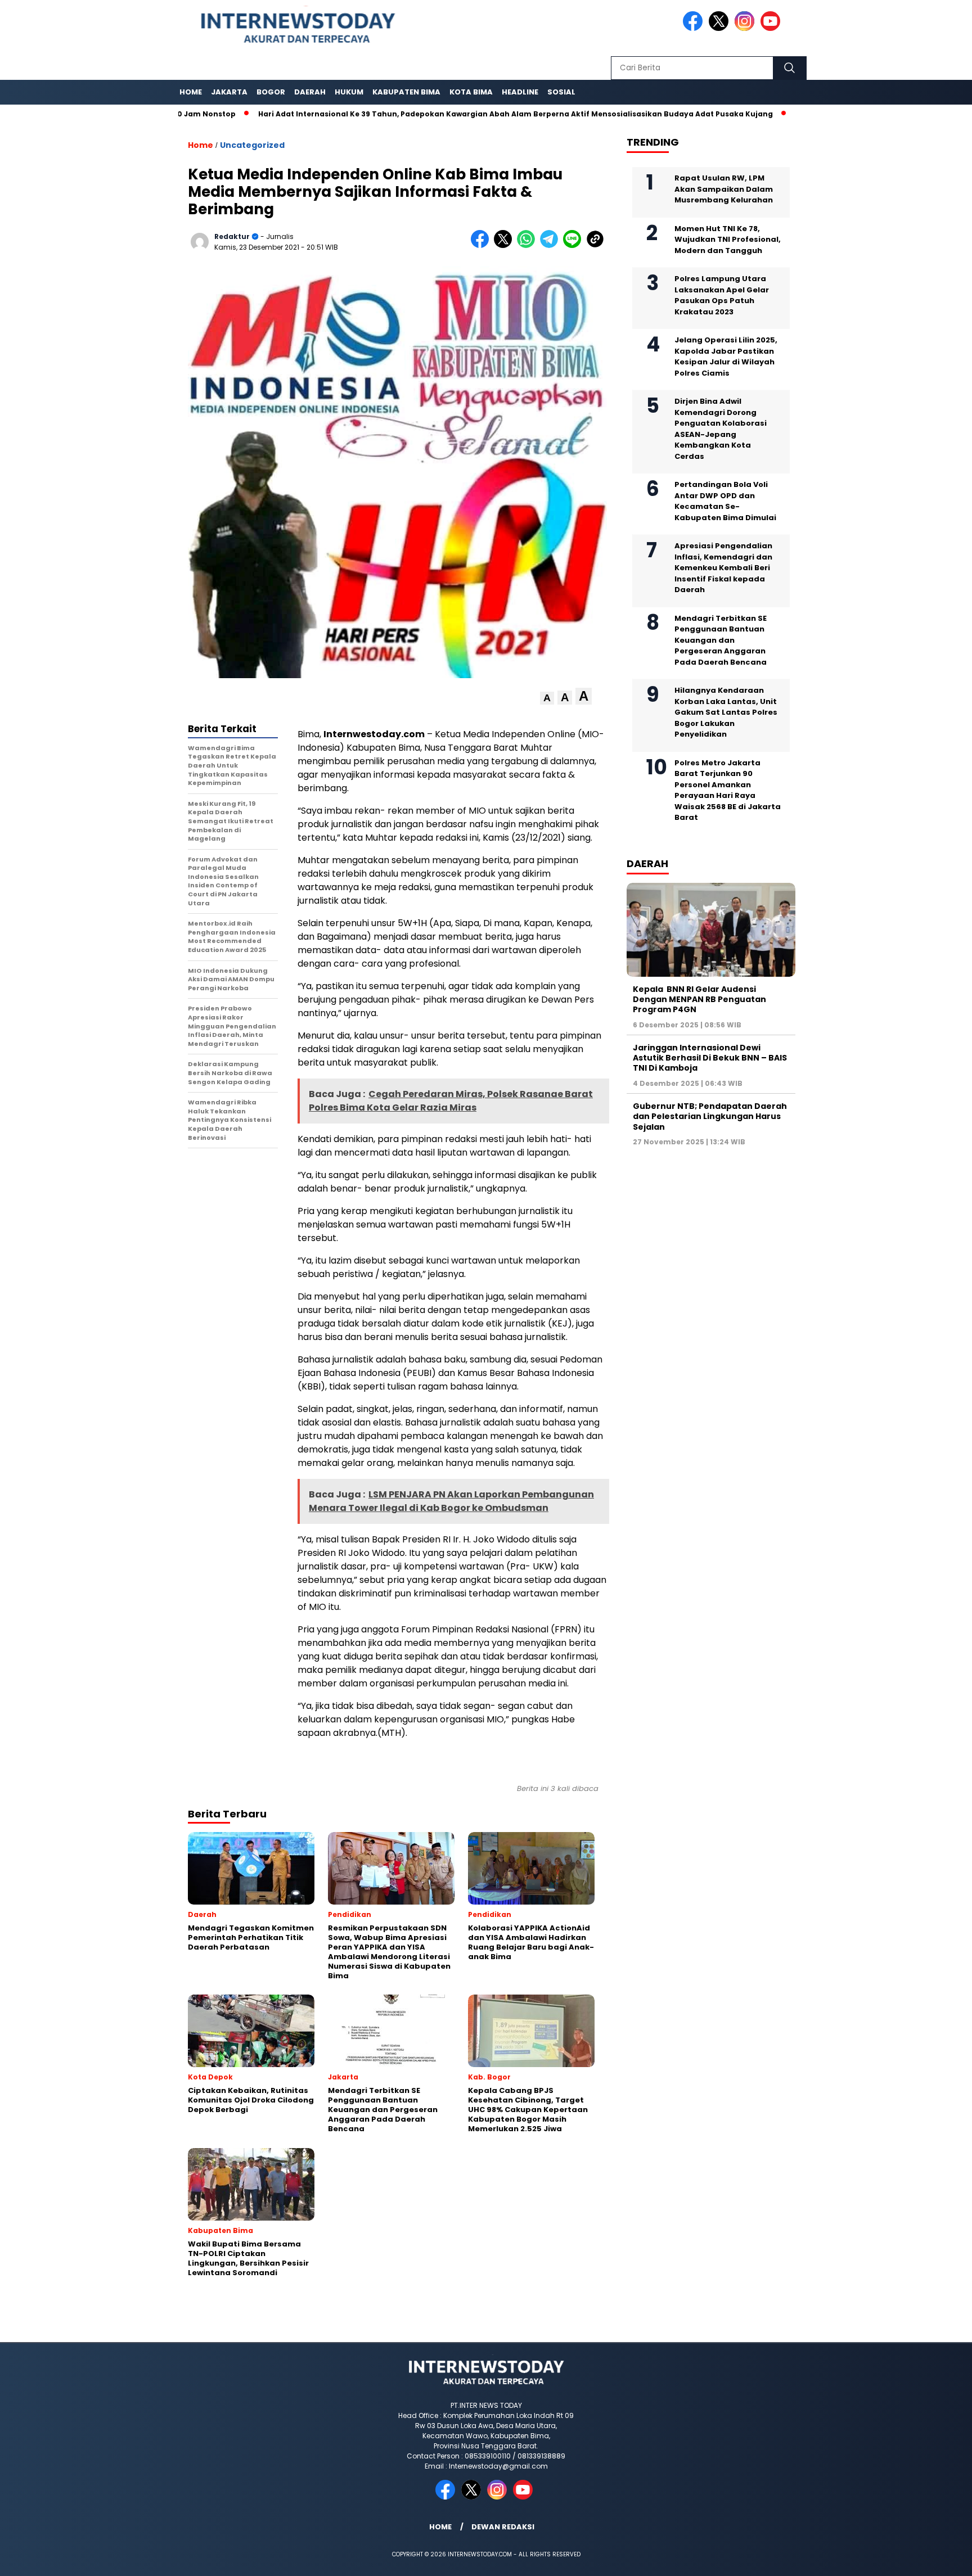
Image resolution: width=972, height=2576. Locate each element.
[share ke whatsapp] (528, 245)
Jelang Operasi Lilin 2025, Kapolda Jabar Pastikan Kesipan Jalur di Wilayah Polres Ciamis (726, 357)
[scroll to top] (933, 2559)
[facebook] (695, 28)
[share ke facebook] (482, 245)
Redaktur (232, 236)
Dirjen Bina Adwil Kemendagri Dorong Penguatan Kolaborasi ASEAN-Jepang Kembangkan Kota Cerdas (721, 429)
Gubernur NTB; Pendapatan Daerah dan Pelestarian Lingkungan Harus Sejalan (710, 1116)
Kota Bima (471, 92)
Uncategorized (252, 145)
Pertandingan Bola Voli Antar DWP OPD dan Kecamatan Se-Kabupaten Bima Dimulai (725, 501)
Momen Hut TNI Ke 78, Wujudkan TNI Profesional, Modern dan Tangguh (728, 240)
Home (191, 92)
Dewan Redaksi (503, 2527)
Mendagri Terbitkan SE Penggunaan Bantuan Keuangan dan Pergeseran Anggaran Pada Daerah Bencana (721, 640)
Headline (520, 92)
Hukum (349, 92)
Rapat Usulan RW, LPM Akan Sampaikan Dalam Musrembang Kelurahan (724, 189)
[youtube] (772, 28)
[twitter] (721, 28)
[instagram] (746, 28)
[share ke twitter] (505, 245)
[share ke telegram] (552, 245)
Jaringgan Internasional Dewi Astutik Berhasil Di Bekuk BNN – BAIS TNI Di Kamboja (710, 1058)
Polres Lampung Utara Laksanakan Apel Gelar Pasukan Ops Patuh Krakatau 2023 (722, 295)
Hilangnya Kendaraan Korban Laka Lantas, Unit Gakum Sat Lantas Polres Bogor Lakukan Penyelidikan (726, 712)
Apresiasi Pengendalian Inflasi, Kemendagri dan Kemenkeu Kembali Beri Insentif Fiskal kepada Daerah (723, 568)
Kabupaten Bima (406, 92)
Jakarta (229, 92)
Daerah (310, 92)
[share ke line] (575, 245)
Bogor (271, 92)
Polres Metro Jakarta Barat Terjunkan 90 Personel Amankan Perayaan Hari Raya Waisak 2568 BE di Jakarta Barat (728, 790)
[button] (547, 698)
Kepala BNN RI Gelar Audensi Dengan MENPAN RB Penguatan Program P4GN (699, 999)
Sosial (561, 92)
